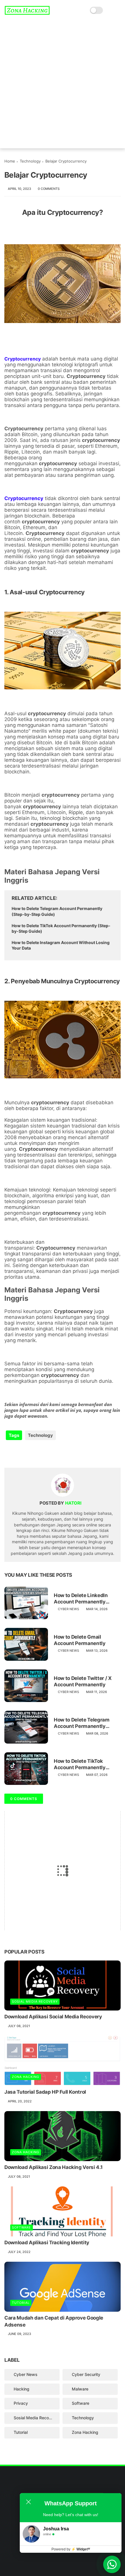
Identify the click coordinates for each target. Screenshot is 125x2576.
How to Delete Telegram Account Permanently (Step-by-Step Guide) (57, 911)
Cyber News (68, 1609)
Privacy (21, 2403)
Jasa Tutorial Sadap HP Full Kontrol (45, 2092)
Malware (80, 2389)
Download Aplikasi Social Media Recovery (53, 2017)
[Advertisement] (63, 86)
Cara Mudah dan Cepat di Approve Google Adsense (54, 2321)
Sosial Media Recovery (35, 2001)
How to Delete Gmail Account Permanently (80, 1640)
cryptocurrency (101, 440)
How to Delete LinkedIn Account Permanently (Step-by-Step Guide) (81, 1599)
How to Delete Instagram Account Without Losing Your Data (61, 945)
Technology (30, 161)
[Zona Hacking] (27, 13)
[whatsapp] (33, 1454)
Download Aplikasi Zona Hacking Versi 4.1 (53, 2167)
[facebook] (9, 1454)
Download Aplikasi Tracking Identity (47, 2243)
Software (22, 2227)
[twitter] (21, 1454)
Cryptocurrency (86, 376)
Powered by (71, 2549)
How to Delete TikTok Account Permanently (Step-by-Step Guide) (61, 928)
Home (10, 161)
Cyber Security (86, 2374)
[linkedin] (56, 1454)
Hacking (22, 2389)
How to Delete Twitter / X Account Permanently (83, 1681)
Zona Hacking (26, 2077)
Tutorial (21, 2303)
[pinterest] (44, 1454)
